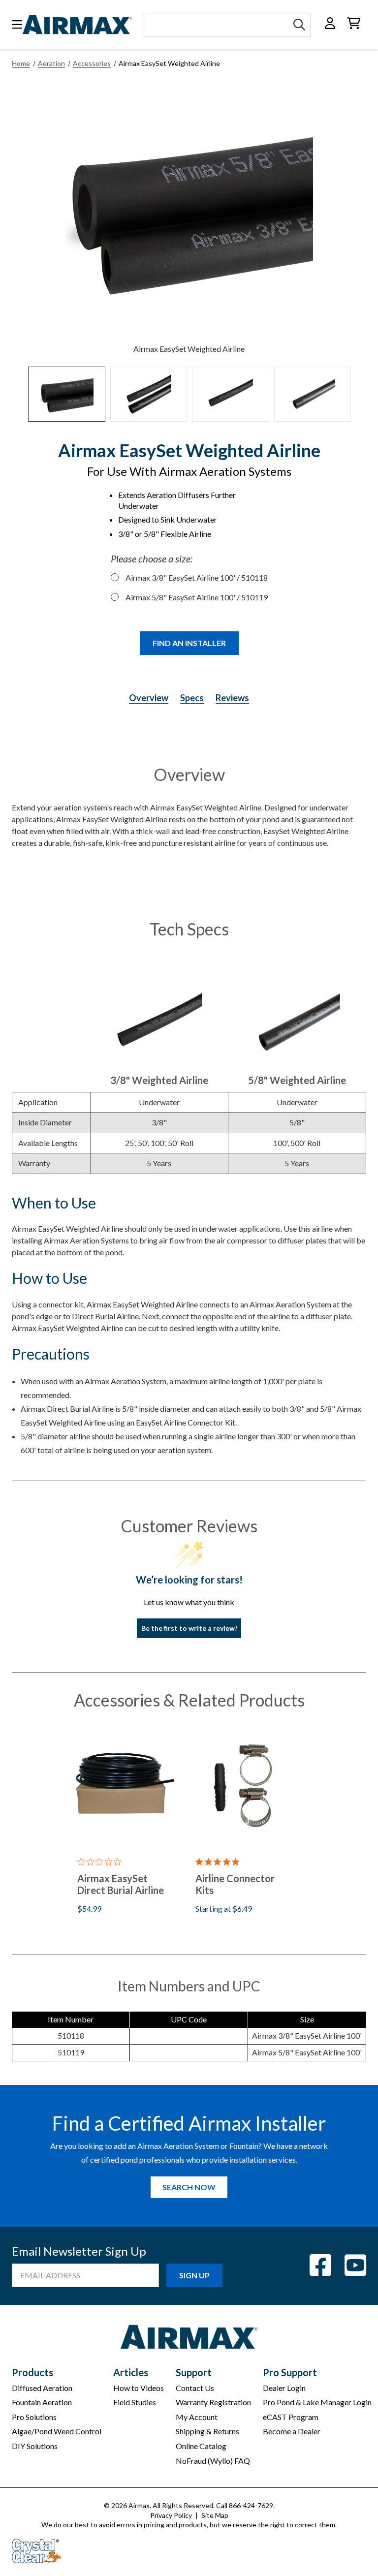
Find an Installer (189, 643)
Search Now (189, 2187)
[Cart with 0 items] (354, 23)
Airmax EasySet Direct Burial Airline (121, 1884)
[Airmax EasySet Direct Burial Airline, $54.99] (124, 1785)
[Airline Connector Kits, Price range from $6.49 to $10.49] (242, 1785)
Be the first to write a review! (189, 1628)
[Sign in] (330, 23)
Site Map (215, 2515)
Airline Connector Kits (235, 1884)
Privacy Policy (171, 2515)
